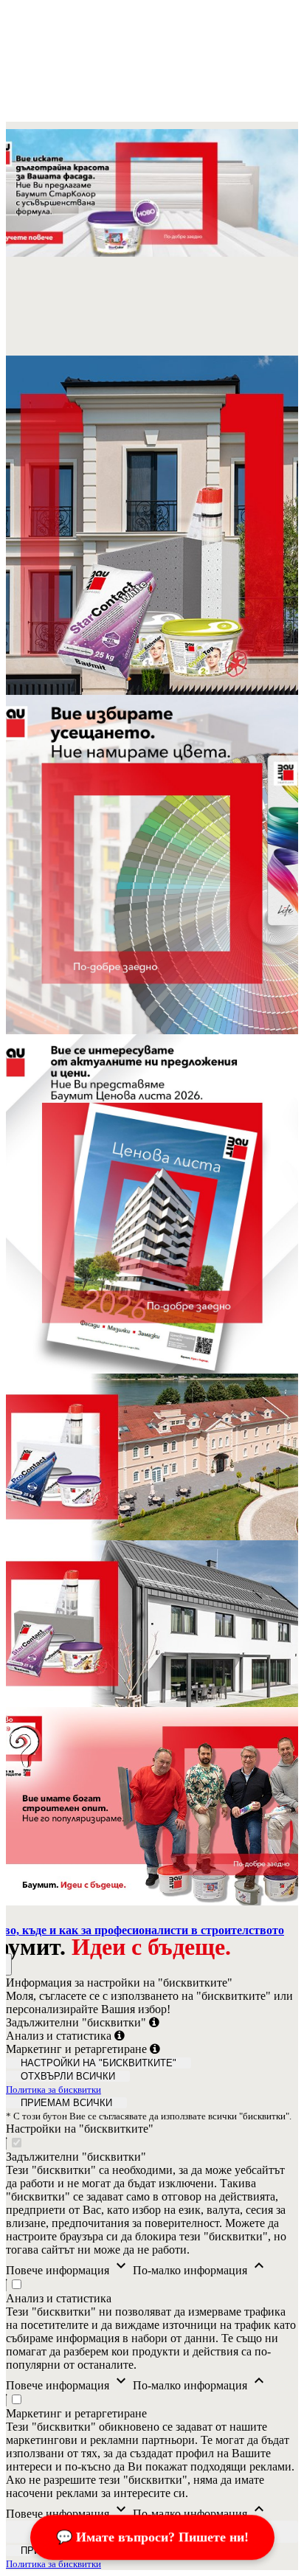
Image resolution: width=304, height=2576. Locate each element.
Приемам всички (66, 2103)
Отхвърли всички (68, 2076)
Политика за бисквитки (53, 2089)
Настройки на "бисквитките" (99, 2063)
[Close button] (19, 17)
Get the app (33, 115)
